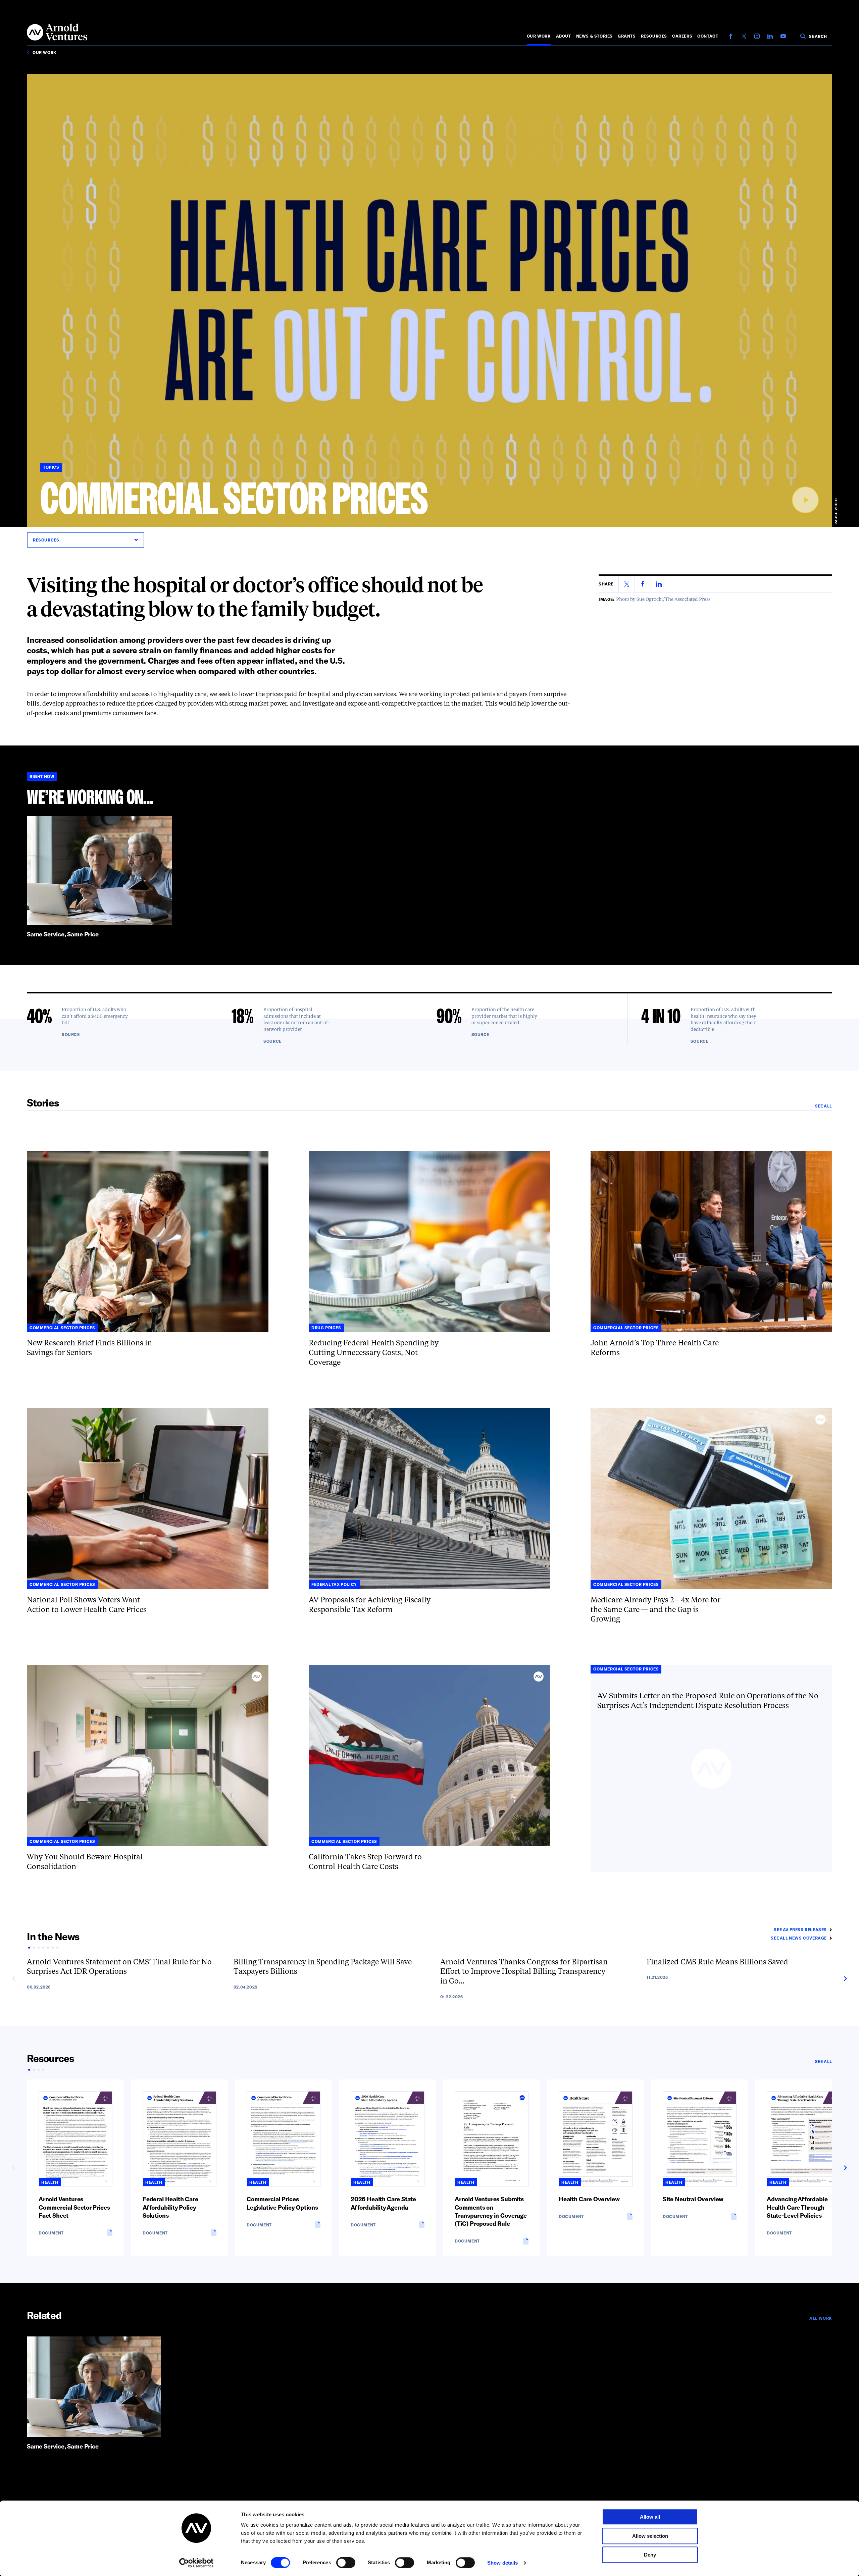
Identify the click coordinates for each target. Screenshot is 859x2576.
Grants (627, 36)
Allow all (650, 2517)
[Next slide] (845, 1979)
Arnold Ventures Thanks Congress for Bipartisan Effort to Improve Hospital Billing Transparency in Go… (524, 1972)
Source (71, 1034)
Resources (654, 36)
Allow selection (650, 2536)
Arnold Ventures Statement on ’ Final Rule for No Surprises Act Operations (119, 1967)
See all (824, 1106)
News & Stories (594, 36)
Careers (682, 36)
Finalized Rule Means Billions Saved (717, 1962)
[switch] (346, 2563)
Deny (650, 2555)
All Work (821, 2318)
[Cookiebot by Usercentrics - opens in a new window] (196, 2563)
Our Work (539, 36)
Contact (708, 36)
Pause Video (836, 511)
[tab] (29, 1948)
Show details (502, 2563)
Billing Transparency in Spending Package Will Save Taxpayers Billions (323, 1967)
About (564, 36)
